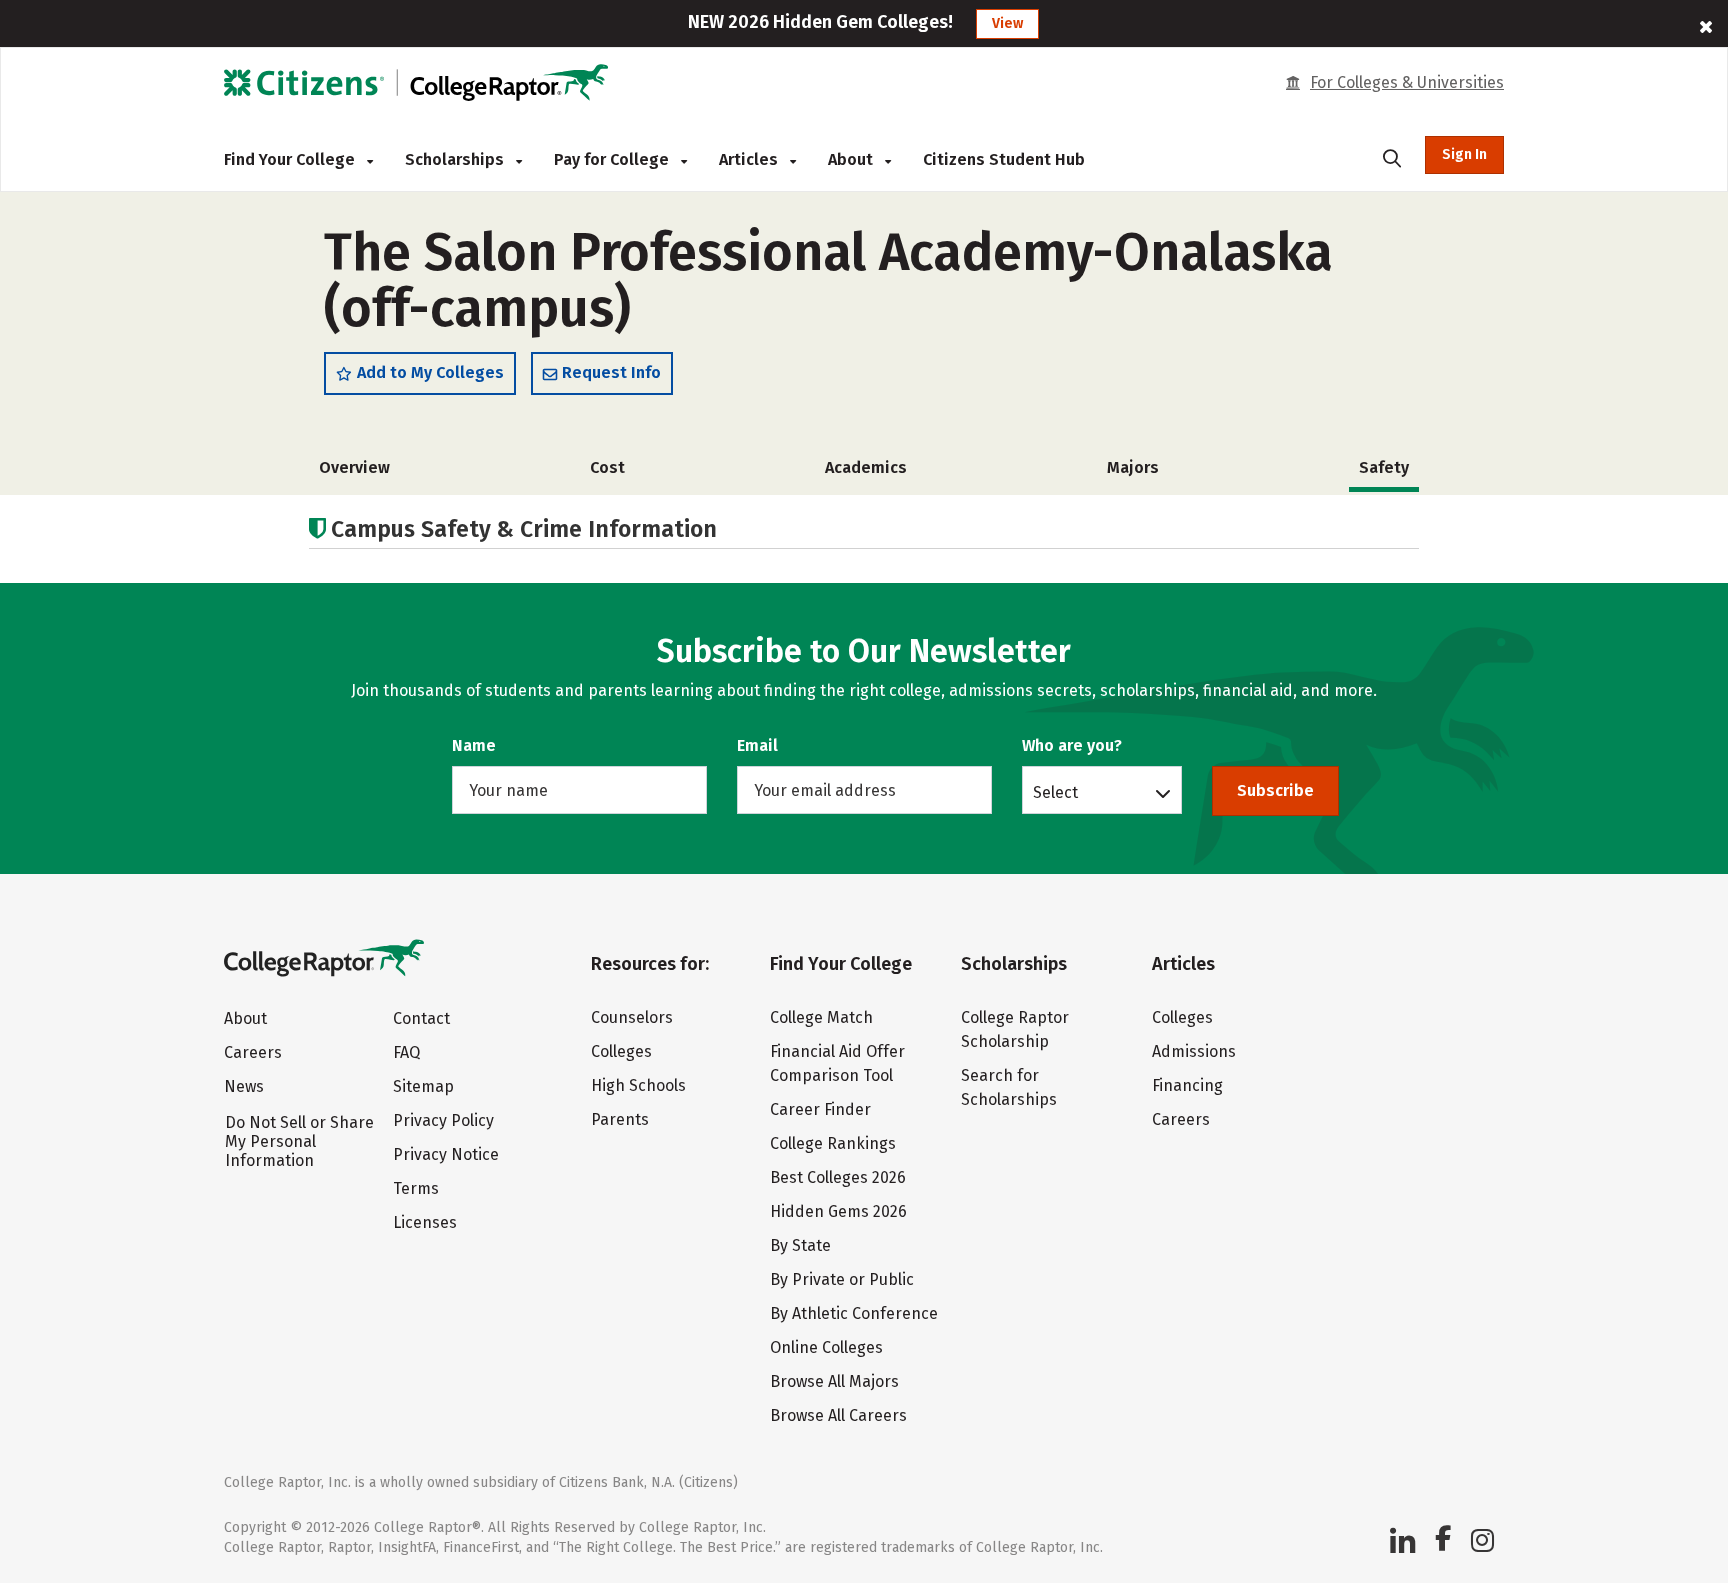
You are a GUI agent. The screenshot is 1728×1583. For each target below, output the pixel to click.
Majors (1133, 467)
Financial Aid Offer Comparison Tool (837, 1063)
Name (474, 745)
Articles (750, 159)
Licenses (425, 1222)
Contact (421, 1018)
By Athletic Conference (854, 1313)
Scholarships (456, 159)
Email (757, 745)
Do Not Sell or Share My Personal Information (299, 1141)
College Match (821, 1017)
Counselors (632, 1017)
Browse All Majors (834, 1381)
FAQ (406, 1052)
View (1007, 23)
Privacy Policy (443, 1120)
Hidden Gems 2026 (838, 1211)
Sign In (1464, 154)
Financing (1187, 1085)
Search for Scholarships (1009, 1087)
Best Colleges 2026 (838, 1177)
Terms (416, 1188)
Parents (620, 1119)
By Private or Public (842, 1279)
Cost (607, 467)
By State (800, 1245)
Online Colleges (826, 1347)
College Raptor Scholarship (1015, 1029)
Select (1055, 792)
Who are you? (1072, 745)
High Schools (638, 1085)
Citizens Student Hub (1004, 159)
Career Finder (820, 1109)
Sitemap (423, 1086)
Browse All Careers (838, 1415)
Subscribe (1275, 790)
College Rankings (833, 1143)
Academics (866, 467)
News (244, 1086)
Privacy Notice (446, 1154)
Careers (253, 1052)
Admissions (1194, 1051)
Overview (354, 467)
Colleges (621, 1051)
